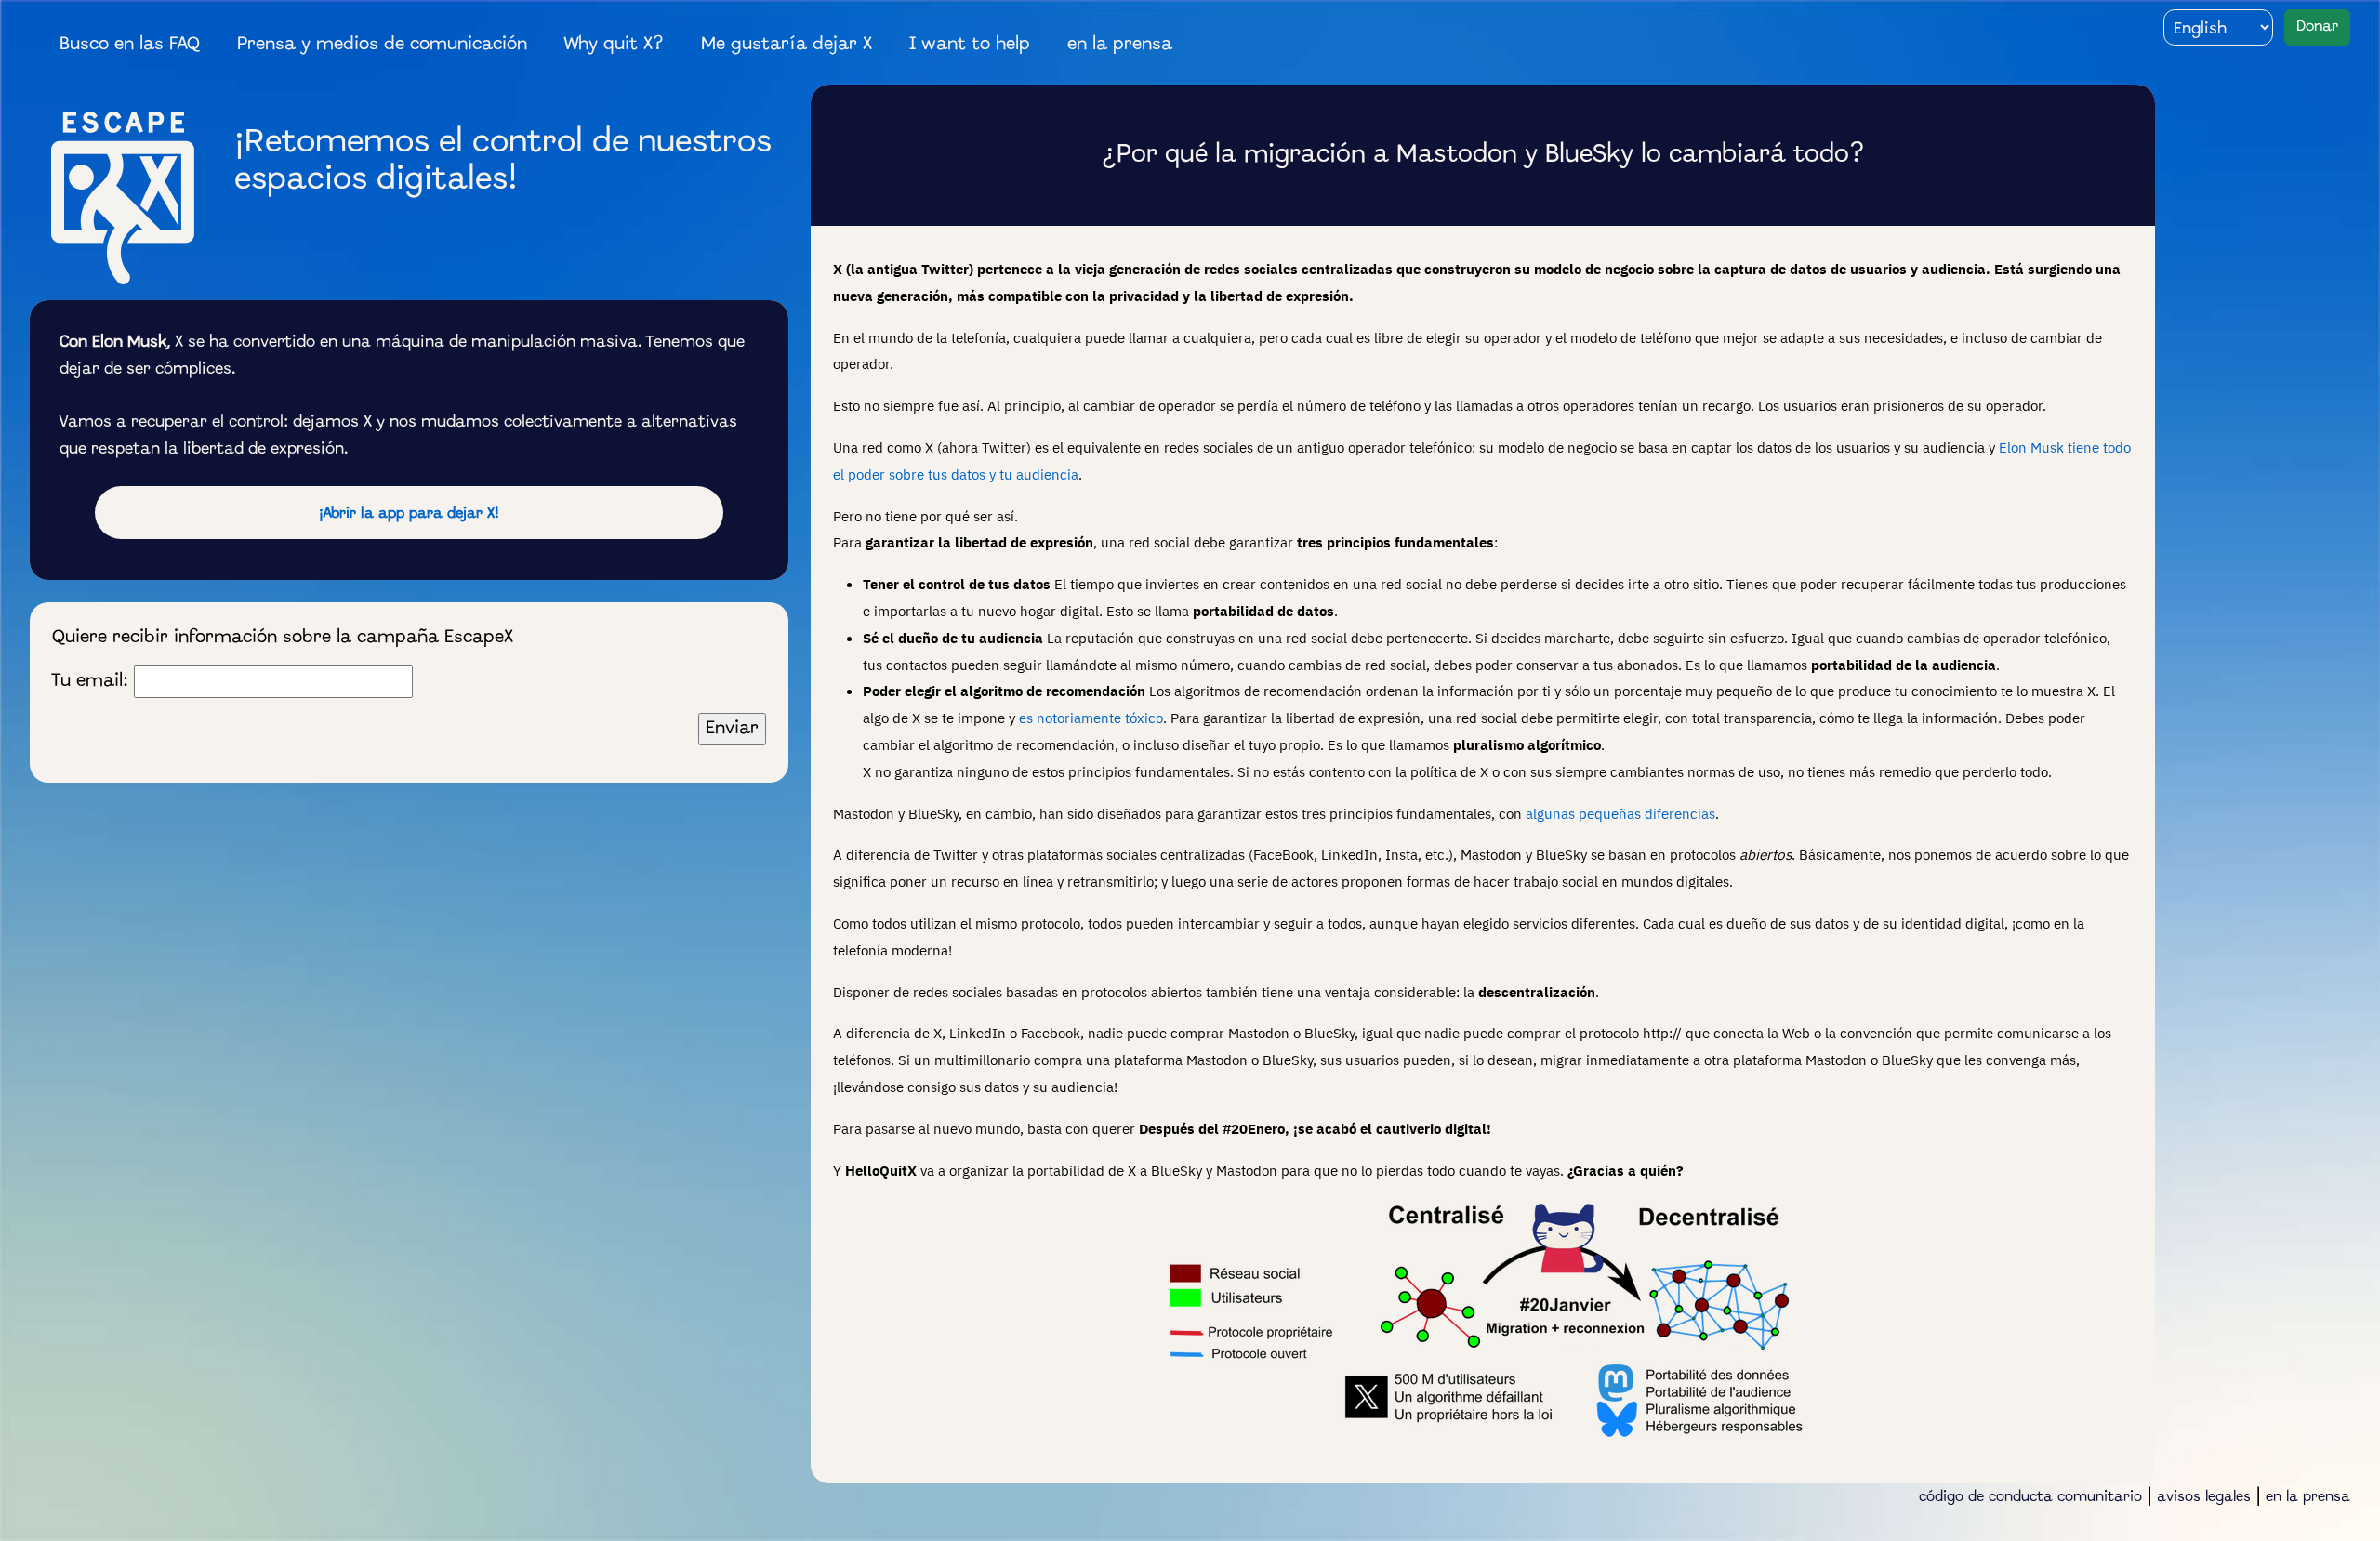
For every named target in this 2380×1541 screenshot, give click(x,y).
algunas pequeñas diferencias (1620, 813)
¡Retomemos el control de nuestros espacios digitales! (503, 162)
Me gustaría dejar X (787, 45)
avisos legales (2204, 1497)
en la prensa (1120, 45)
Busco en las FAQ (130, 45)
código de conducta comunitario (2030, 1497)
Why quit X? (614, 45)
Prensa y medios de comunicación (382, 45)
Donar (2317, 26)
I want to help (970, 45)
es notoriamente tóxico (1091, 718)
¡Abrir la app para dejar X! (409, 514)
